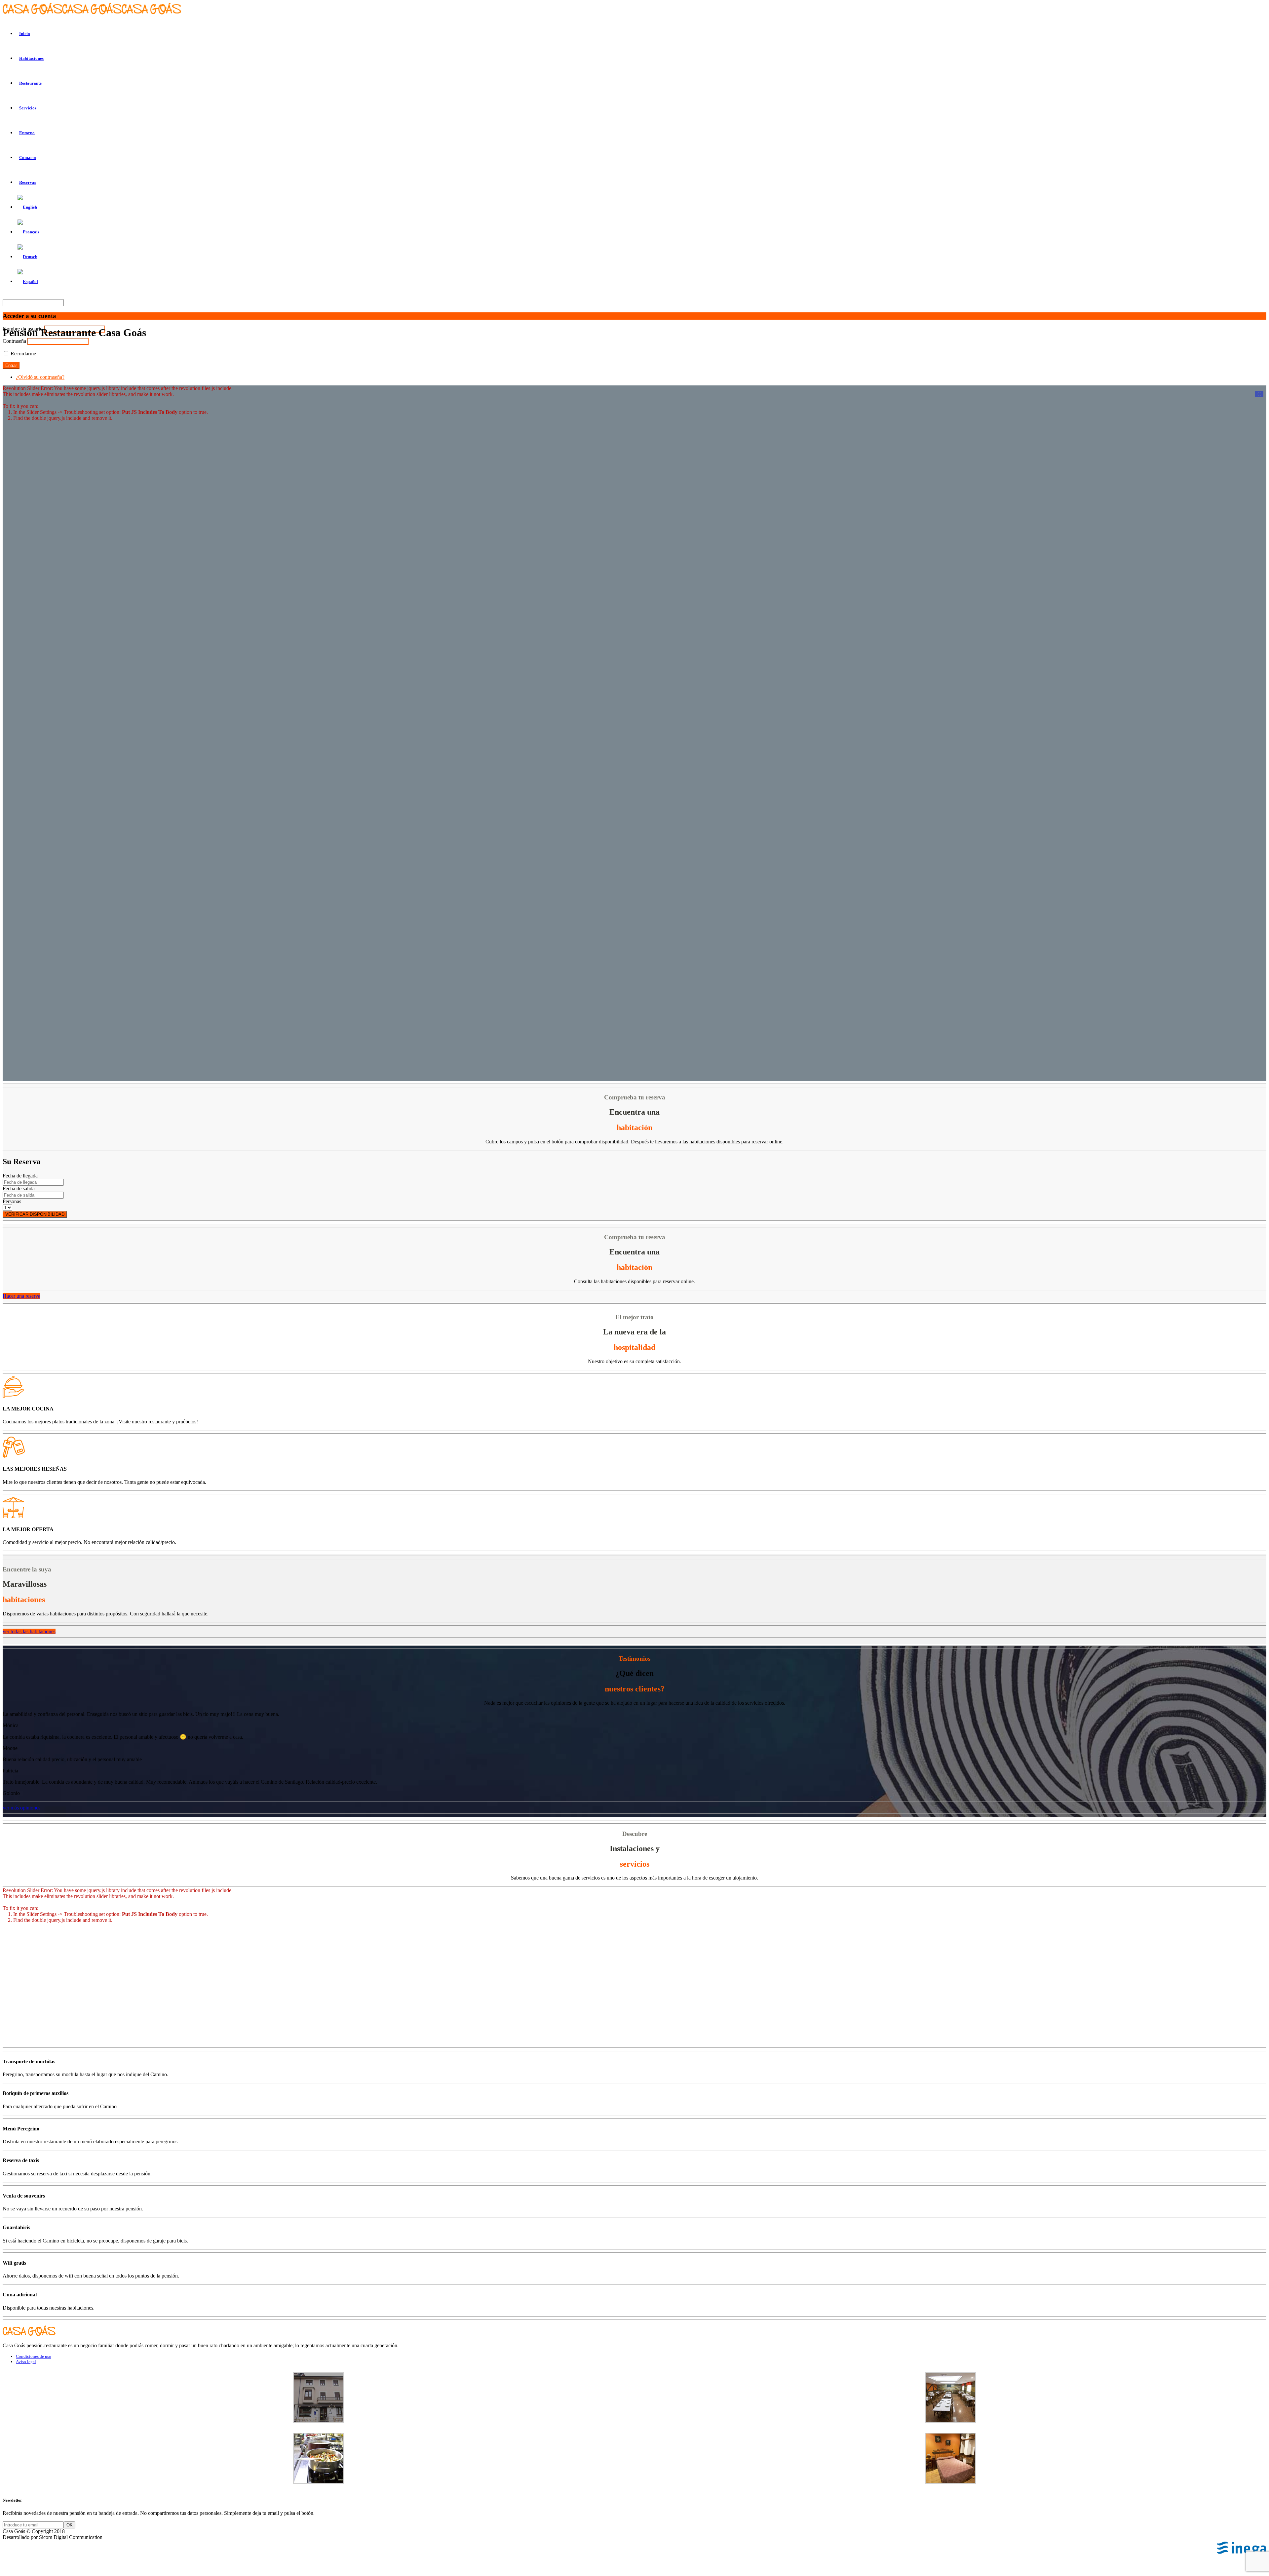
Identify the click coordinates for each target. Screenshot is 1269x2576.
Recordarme (23, 354)
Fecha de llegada (20, 1176)
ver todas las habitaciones (29, 1631)
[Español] (28, 281)
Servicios (28, 108)
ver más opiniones (21, 1808)
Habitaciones (31, 58)
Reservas (28, 182)
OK (70, 2525)
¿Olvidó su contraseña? (40, 377)
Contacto (28, 158)
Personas (12, 1201)
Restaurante (30, 83)
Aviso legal (26, 2362)
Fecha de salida (19, 1189)
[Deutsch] (27, 257)
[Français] (28, 232)
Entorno (27, 133)
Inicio (25, 34)
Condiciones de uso (34, 2356)
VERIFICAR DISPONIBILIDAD (35, 1214)
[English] (27, 207)
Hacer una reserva (21, 1296)
